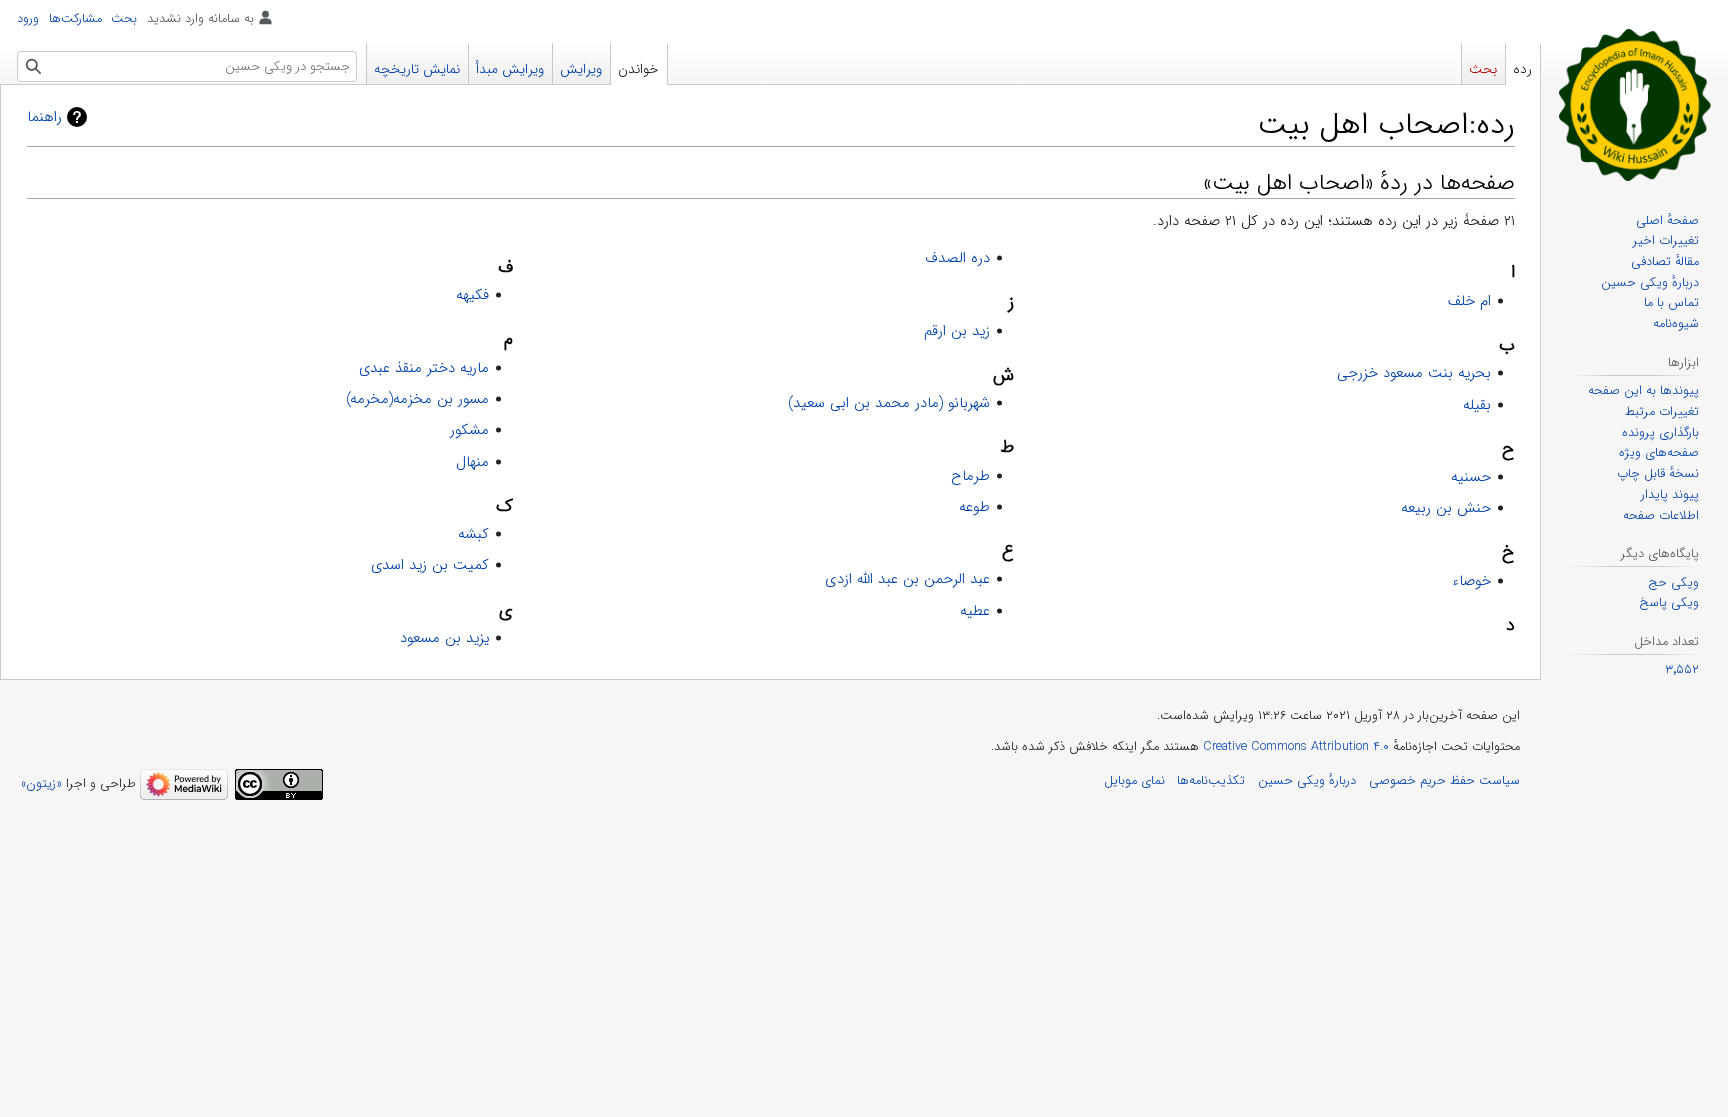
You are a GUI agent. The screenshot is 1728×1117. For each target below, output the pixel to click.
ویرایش (581, 69)
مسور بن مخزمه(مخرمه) (417, 399)
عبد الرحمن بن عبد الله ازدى (907, 579)
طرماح (970, 476)
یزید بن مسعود (444, 638)
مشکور (469, 430)
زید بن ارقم (957, 331)
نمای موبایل (1134, 781)
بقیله (1477, 405)
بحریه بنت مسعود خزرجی (1414, 373)
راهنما (44, 117)
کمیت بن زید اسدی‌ (430, 565)
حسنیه (1471, 477)
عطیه (975, 611)
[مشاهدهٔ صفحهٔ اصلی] (1634, 104)
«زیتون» (41, 784)
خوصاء (1471, 581)
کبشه (473, 534)
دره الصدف (957, 258)
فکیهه (472, 295)
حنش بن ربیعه (1446, 508)
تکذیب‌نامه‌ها (1211, 781)
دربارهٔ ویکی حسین (1307, 781)
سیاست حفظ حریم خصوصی (1444, 781)
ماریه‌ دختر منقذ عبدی (424, 368)
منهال (472, 462)
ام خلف (1469, 301)
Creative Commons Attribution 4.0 (1296, 747)
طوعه (974, 507)
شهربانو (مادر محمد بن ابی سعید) (889, 403)
